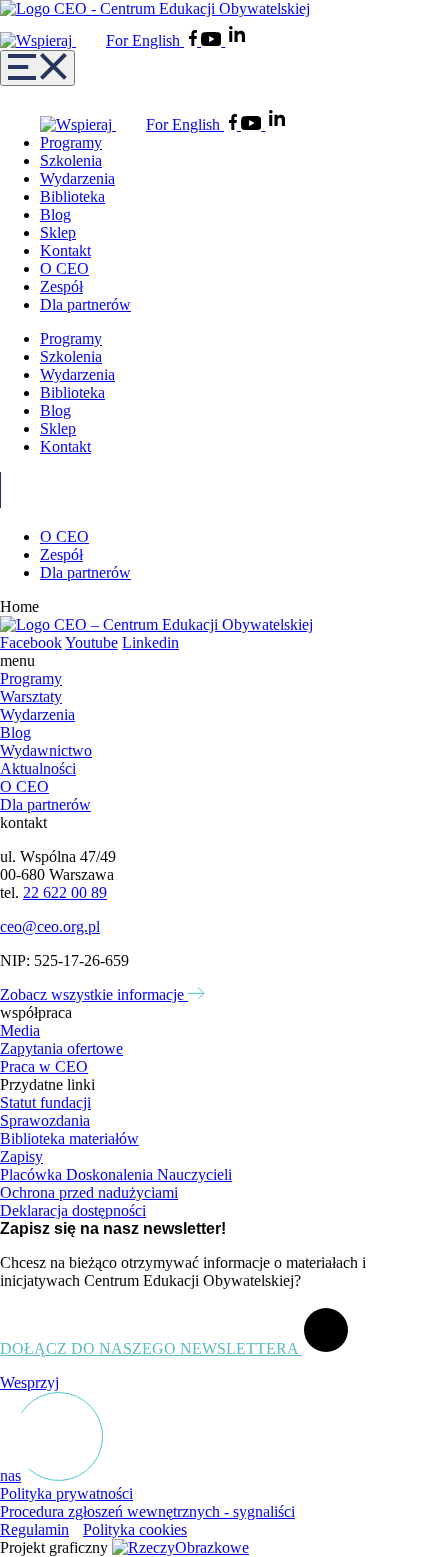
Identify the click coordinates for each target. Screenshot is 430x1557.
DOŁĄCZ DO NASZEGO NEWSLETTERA (151, 1348)
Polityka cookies (135, 1529)
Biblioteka (72, 196)
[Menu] (37, 68)
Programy (71, 142)
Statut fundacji (45, 1102)
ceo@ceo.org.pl (50, 926)
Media (20, 1030)
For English (145, 40)
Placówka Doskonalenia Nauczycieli (116, 1174)
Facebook (31, 642)
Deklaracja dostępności (73, 1210)
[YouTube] (213, 40)
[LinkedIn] (237, 40)
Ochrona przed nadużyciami (89, 1192)
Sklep (58, 232)
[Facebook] (195, 40)
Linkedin (150, 642)
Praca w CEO (44, 1066)
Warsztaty (31, 696)
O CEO (64, 268)
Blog (55, 214)
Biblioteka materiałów (69, 1138)
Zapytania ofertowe (61, 1048)
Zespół (61, 286)
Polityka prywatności (66, 1493)
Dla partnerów (85, 304)
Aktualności (38, 768)
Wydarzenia (77, 178)
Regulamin (34, 1529)
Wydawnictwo (46, 750)
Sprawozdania (45, 1120)
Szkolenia (71, 160)
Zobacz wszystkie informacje (94, 994)
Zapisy (21, 1156)
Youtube (91, 642)
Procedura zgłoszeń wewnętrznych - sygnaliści (147, 1511)
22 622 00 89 (65, 892)
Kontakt (65, 250)
